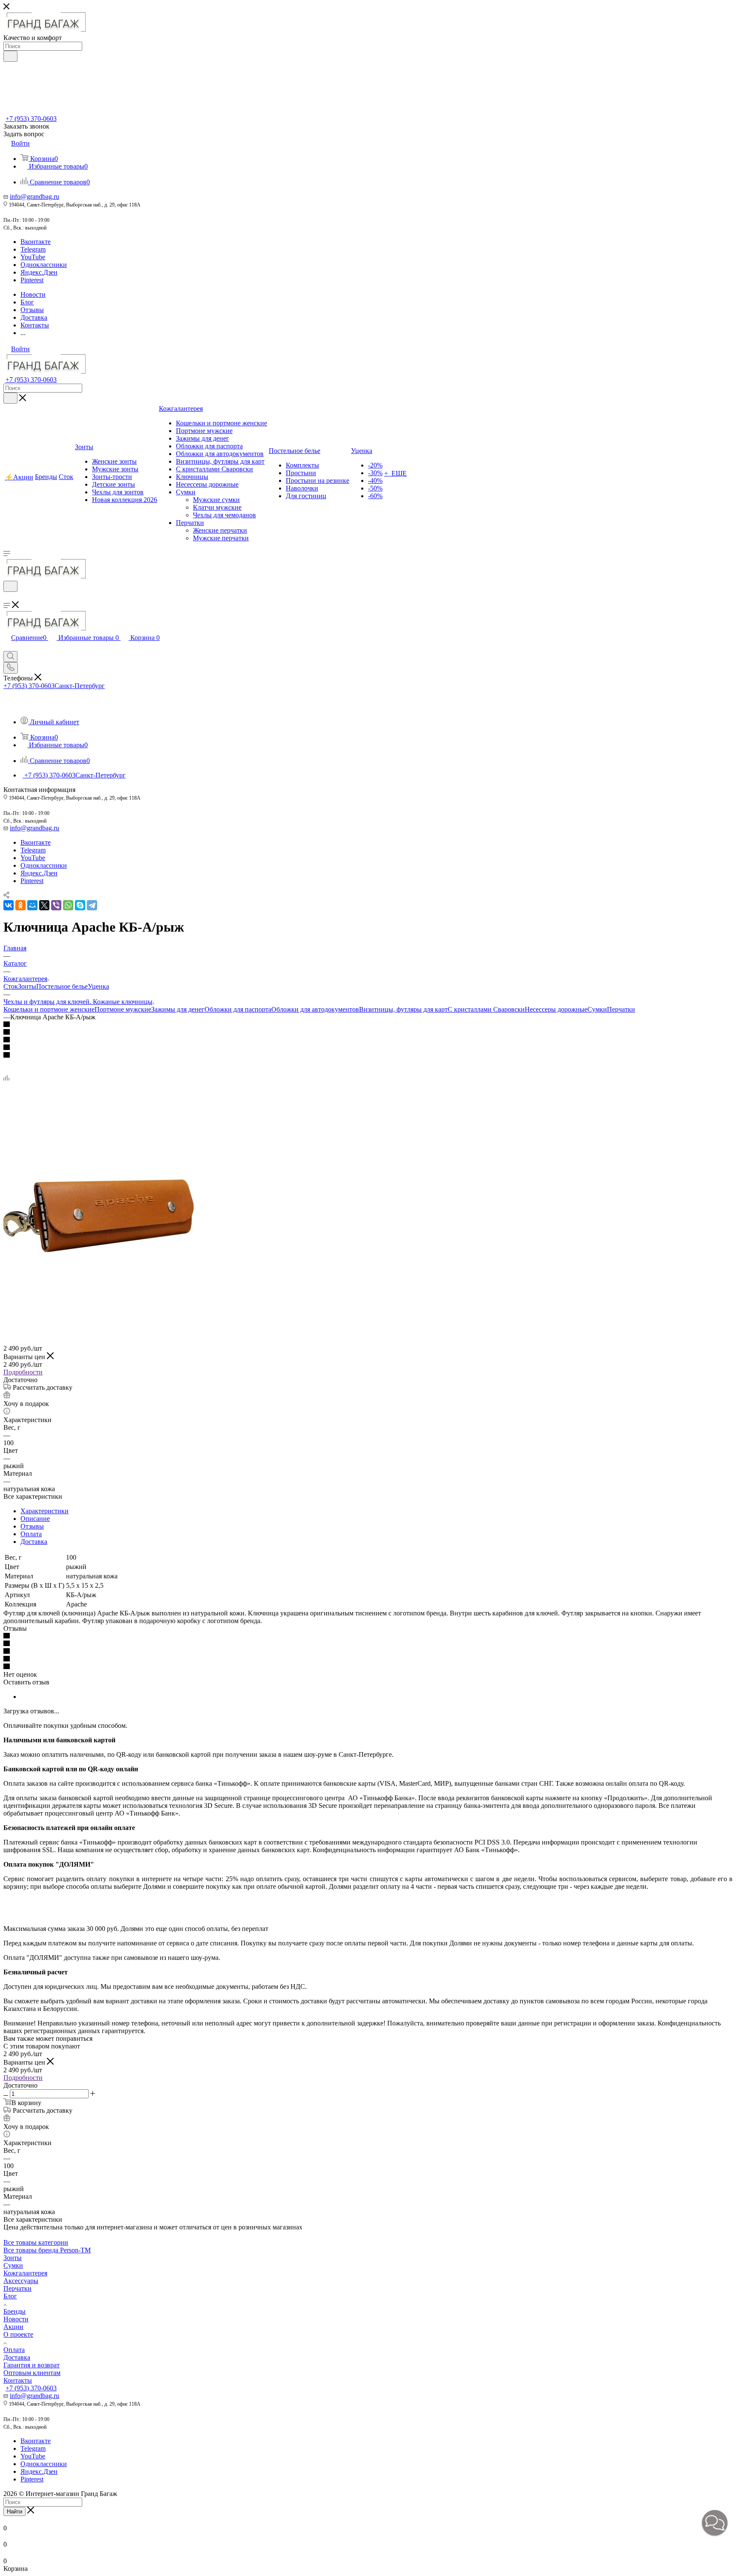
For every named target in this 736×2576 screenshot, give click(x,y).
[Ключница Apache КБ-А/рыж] (99, 1310)
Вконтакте (36, 242)
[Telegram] (92, 905)
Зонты (27, 986)
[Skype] (80, 905)
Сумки (597, 1009)
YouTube (33, 257)
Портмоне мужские (123, 1009)
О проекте (18, 2334)
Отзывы (32, 1526)
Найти (14, 2511)
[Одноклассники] (20, 905)
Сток (11, 986)
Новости (16, 2319)
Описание (35, 1519)
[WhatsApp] (68, 905)
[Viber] (56, 905)
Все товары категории (36, 2242)
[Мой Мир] (32, 905)
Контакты (18, 2380)
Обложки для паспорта (238, 1009)
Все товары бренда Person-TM (47, 2250)
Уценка (98, 986)
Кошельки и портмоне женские (49, 1009)
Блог (10, 2296)
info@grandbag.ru (34, 196)
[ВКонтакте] (9, 905)
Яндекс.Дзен (39, 272)
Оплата (31, 1534)
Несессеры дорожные (556, 1009)
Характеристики (45, 1511)
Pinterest (32, 280)
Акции (13, 2327)
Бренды (14, 2311)
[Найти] (10, 56)
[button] (715, 2523)
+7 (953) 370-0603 (31, 119)
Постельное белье (62, 986)
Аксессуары (21, 2281)
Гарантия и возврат (32, 2365)
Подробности (23, 1372)
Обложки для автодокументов (315, 1009)
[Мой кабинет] (7, 597)
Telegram (33, 249)
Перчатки (621, 1009)
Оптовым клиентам (32, 2373)
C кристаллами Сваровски (486, 1009)
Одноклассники (44, 265)
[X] (44, 905)
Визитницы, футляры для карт (403, 1009)
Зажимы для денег (178, 1009)
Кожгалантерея (25, 2273)
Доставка (34, 1542)
